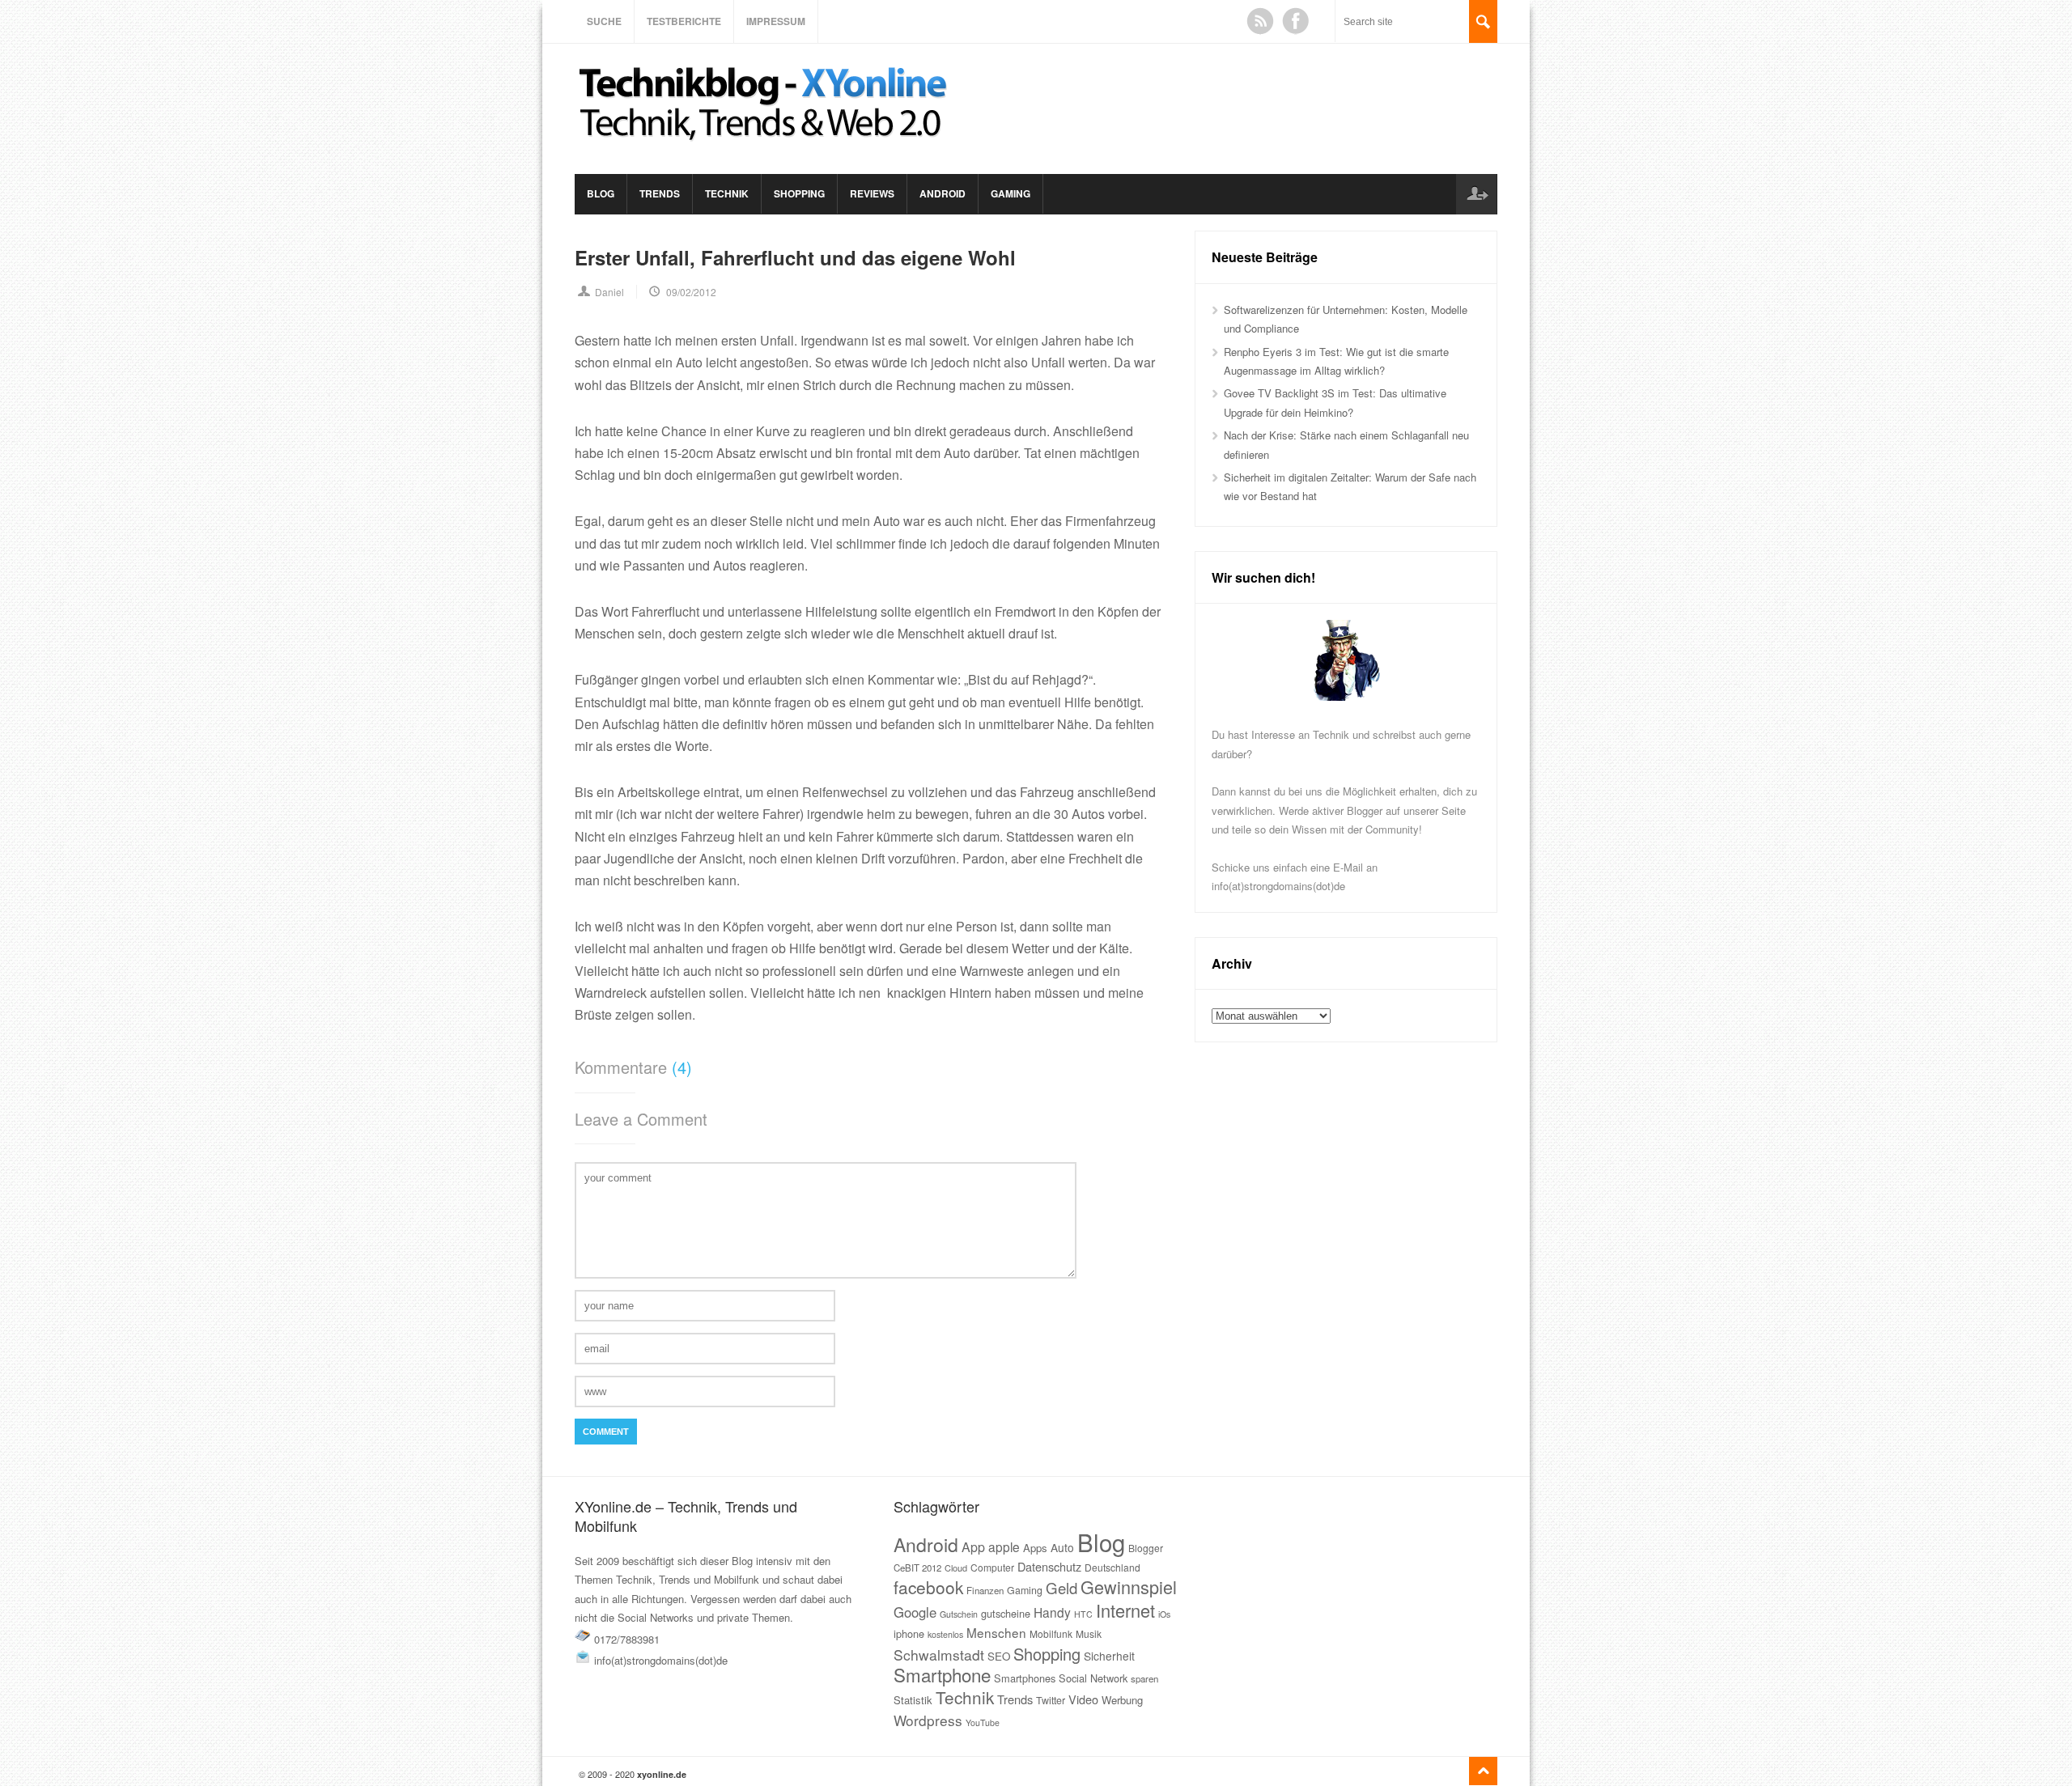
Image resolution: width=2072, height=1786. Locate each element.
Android (943, 193)
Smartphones (1025, 1678)
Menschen (996, 1632)
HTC (1083, 1614)
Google (915, 1612)
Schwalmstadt (939, 1654)
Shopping (799, 193)
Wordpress (928, 1720)
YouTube (983, 1722)
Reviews (872, 193)
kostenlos (945, 1634)
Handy (1052, 1612)
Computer (992, 1567)
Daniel (609, 292)
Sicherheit (1109, 1656)
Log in (1476, 194)
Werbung (1122, 1700)
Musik (1089, 1633)
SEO (999, 1656)
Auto (1062, 1547)
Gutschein (959, 1614)
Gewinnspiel (1129, 1587)
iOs (1164, 1614)
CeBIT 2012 (917, 1568)
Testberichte (684, 21)
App (973, 1547)
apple (1004, 1546)
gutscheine (1006, 1613)
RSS (1260, 21)
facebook (928, 1587)
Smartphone (942, 1674)
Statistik (913, 1700)
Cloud (956, 1568)
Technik (727, 193)
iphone (909, 1633)
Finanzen (985, 1590)
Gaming (1011, 193)
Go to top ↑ (1483, 1771)
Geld (1061, 1588)
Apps (1035, 1548)
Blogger (1146, 1548)
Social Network (1093, 1678)
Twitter (1051, 1700)
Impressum (776, 21)
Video (1083, 1699)
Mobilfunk (1051, 1633)
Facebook (1296, 21)
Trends (660, 193)
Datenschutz (1049, 1566)
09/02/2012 (691, 292)
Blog (601, 193)
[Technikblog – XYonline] (766, 148)
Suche (604, 21)
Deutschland (1112, 1567)
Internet (1125, 1610)
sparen (1144, 1678)
